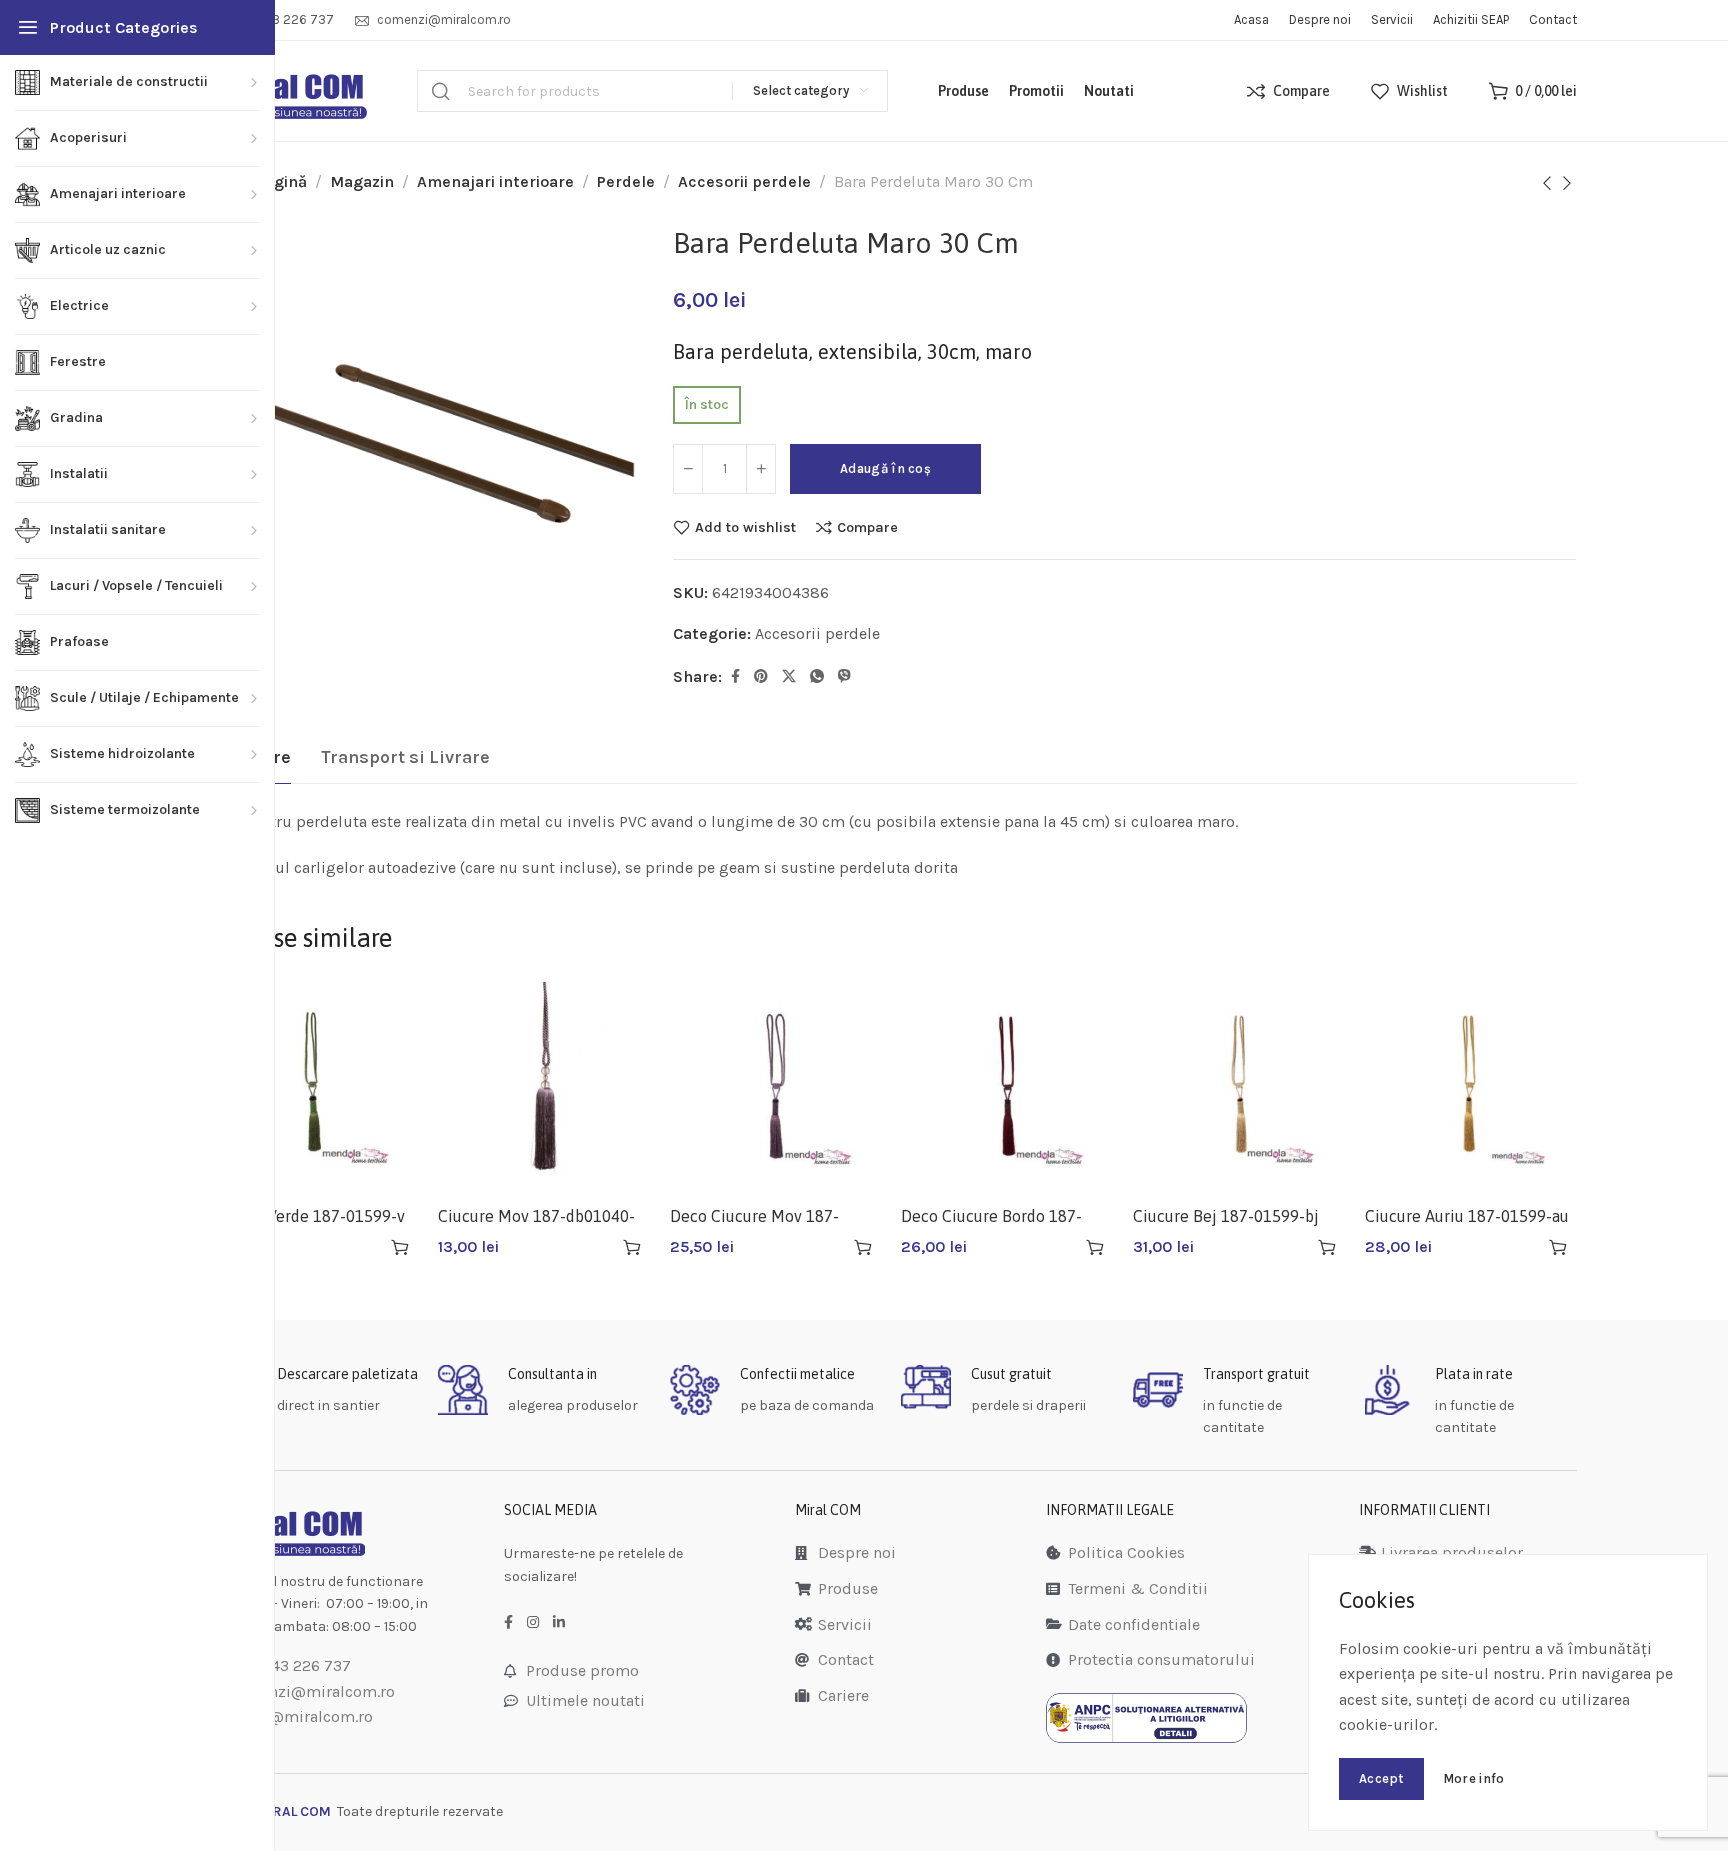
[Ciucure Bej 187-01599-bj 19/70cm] (1239, 1088)
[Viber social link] (844, 677)
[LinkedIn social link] (559, 1623)
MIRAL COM (294, 1811)
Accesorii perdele (744, 181)
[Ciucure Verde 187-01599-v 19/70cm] (313, 1088)
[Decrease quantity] (688, 469)
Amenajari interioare (495, 181)
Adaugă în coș (885, 468)
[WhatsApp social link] (817, 677)
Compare (867, 527)
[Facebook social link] (735, 677)
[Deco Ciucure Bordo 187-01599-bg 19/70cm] (1007, 1088)
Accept (1381, 1778)
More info (1474, 1778)
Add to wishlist (745, 527)
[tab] (405, 758)
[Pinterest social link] (761, 677)
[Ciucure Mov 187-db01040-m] (544, 1088)
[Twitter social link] (789, 677)
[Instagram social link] (533, 1623)
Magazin (362, 181)
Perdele (626, 181)
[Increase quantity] (761, 469)
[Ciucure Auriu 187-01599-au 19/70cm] (1471, 1088)
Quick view (364, 1247)
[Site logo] (287, 91)
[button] (400, 1247)
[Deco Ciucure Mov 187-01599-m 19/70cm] (776, 1088)
